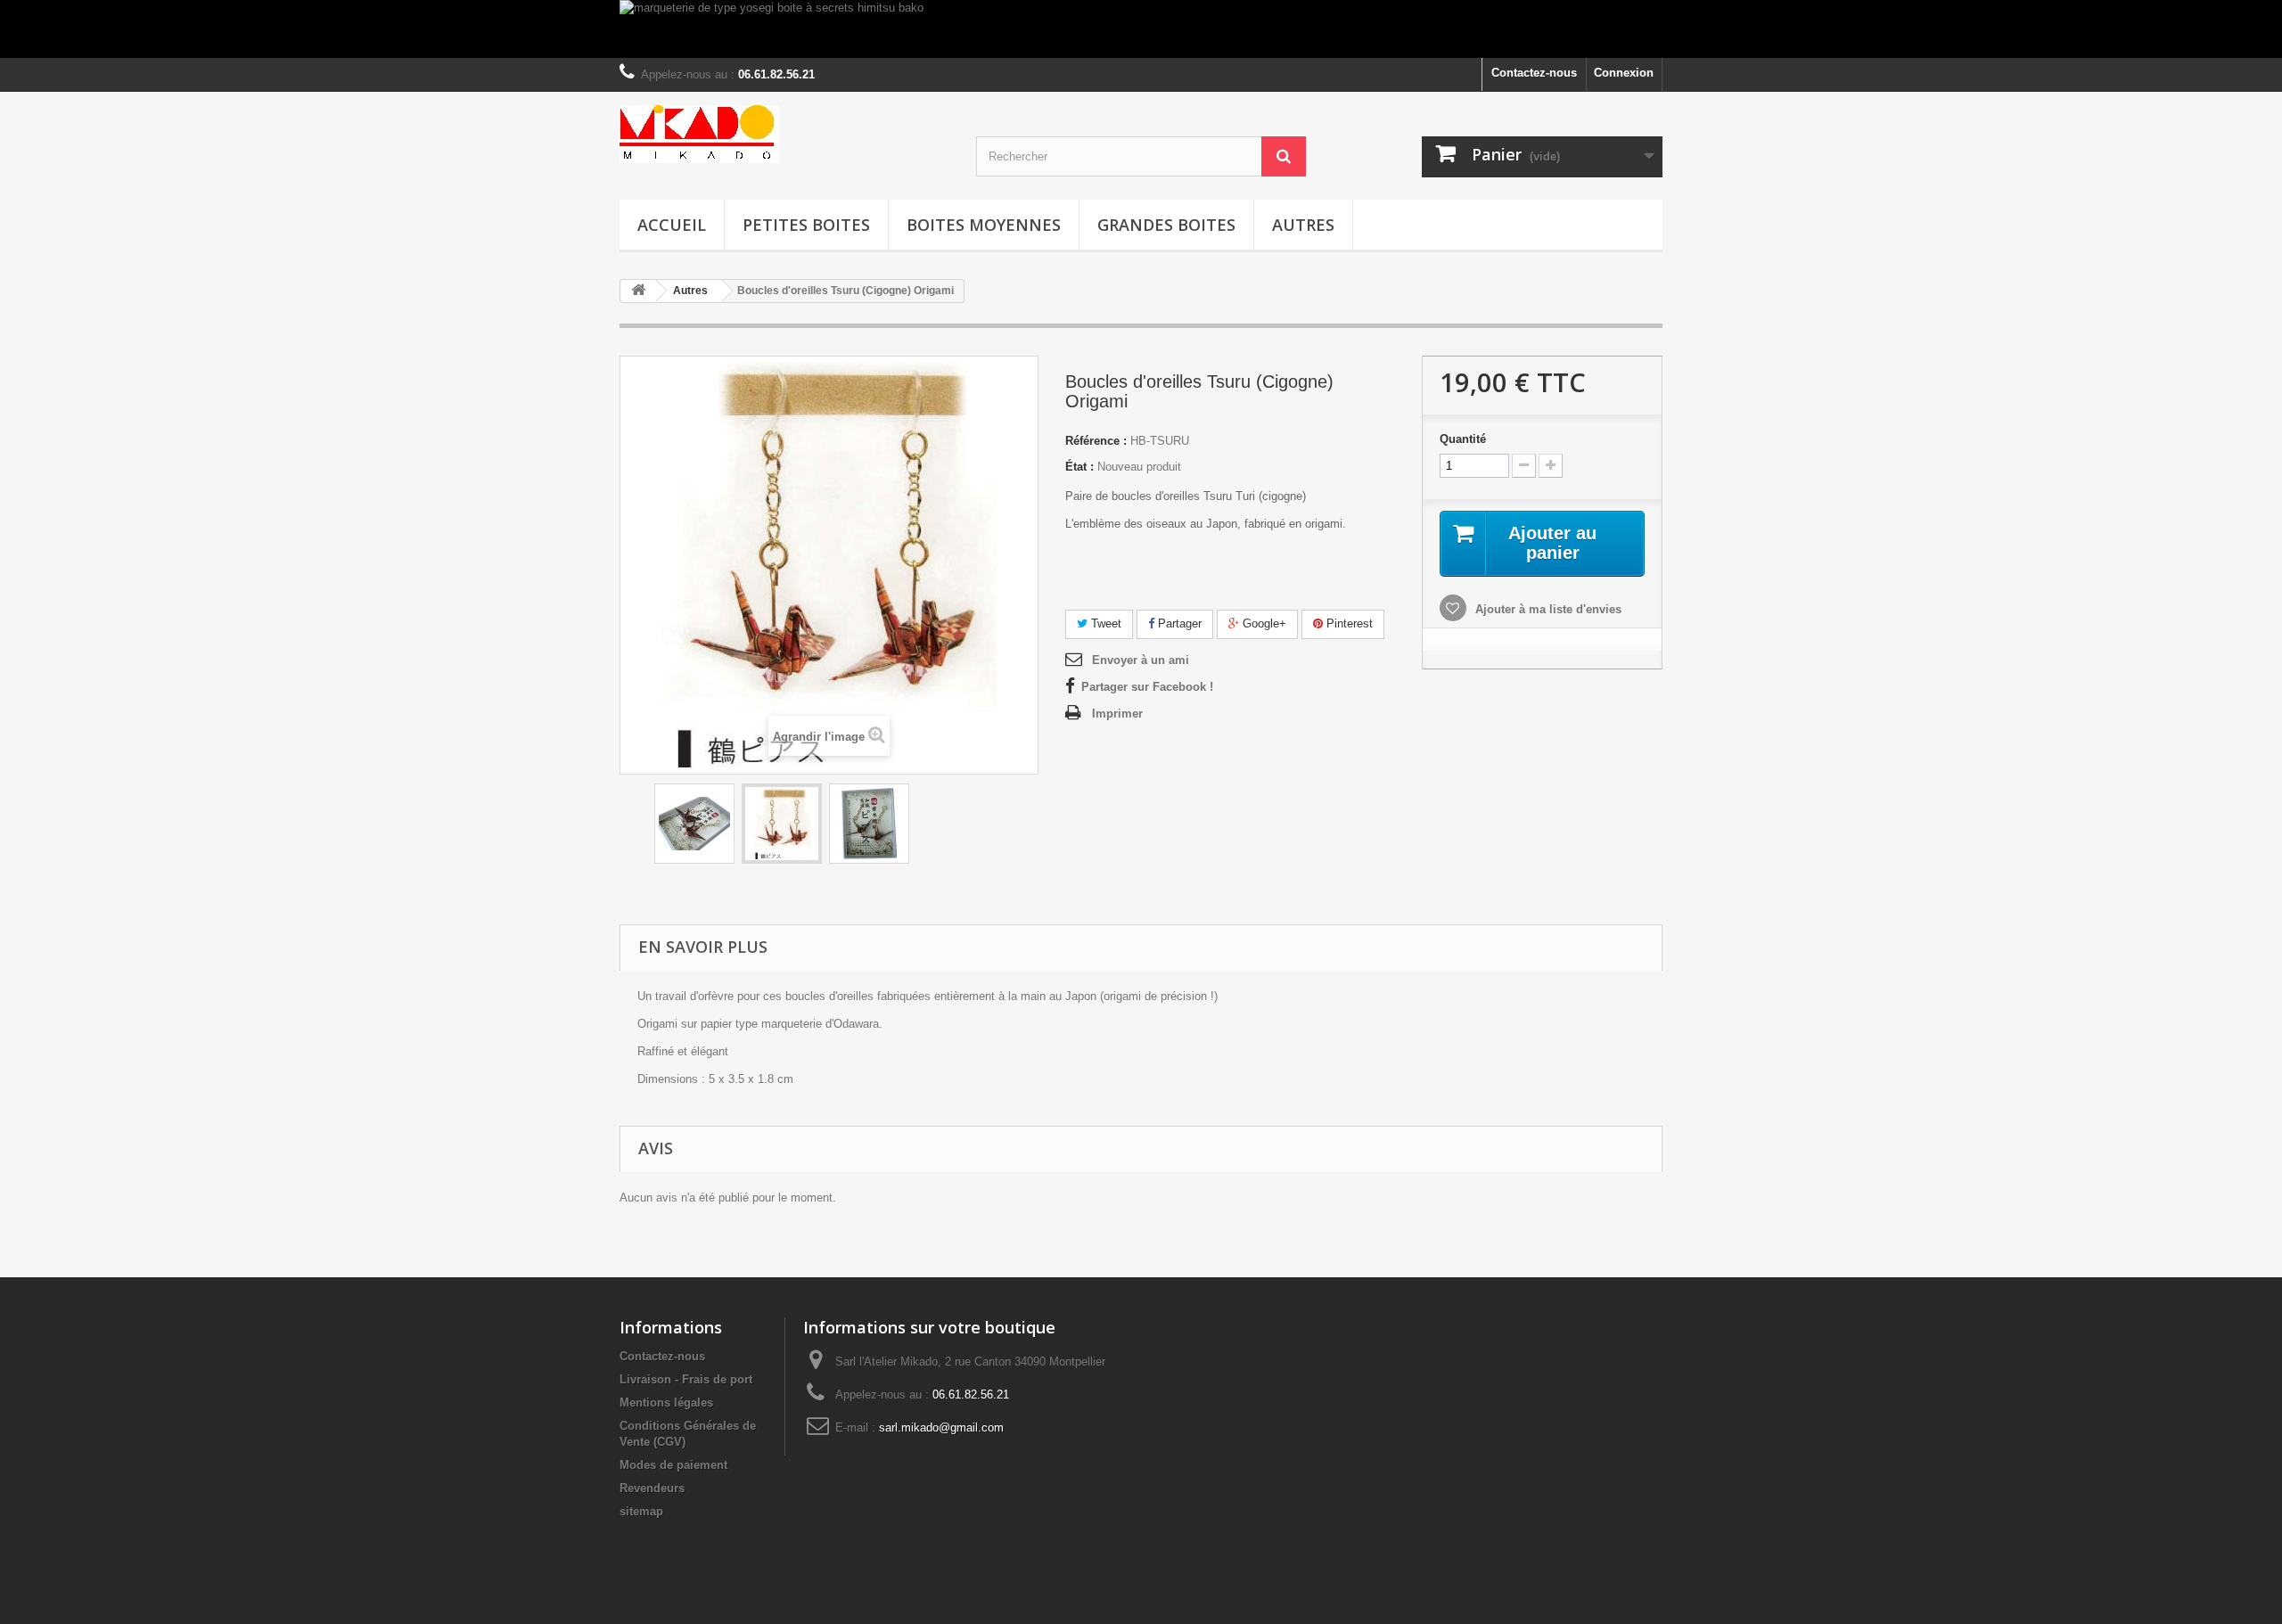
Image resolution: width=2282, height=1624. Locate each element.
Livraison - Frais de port (686, 1379)
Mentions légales (666, 1403)
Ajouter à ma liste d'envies (1547, 609)
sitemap (641, 1511)
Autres (1303, 225)
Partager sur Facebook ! (1147, 687)
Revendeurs (652, 1488)
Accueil (672, 225)
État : (1079, 467)
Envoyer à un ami (1141, 660)
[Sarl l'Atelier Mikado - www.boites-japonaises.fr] (784, 134)
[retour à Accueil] (638, 291)
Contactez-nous (1534, 73)
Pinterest (1348, 623)
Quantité (1463, 439)
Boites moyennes (984, 225)
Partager (1178, 623)
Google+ (1263, 623)
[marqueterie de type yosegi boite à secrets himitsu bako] (1141, 29)
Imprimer (1117, 714)
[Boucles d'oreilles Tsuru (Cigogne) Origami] (694, 824)
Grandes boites (1166, 225)
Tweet (1104, 623)
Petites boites (806, 225)
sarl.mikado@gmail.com (941, 1427)
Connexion (1624, 73)
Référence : (1096, 441)
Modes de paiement (673, 1465)
